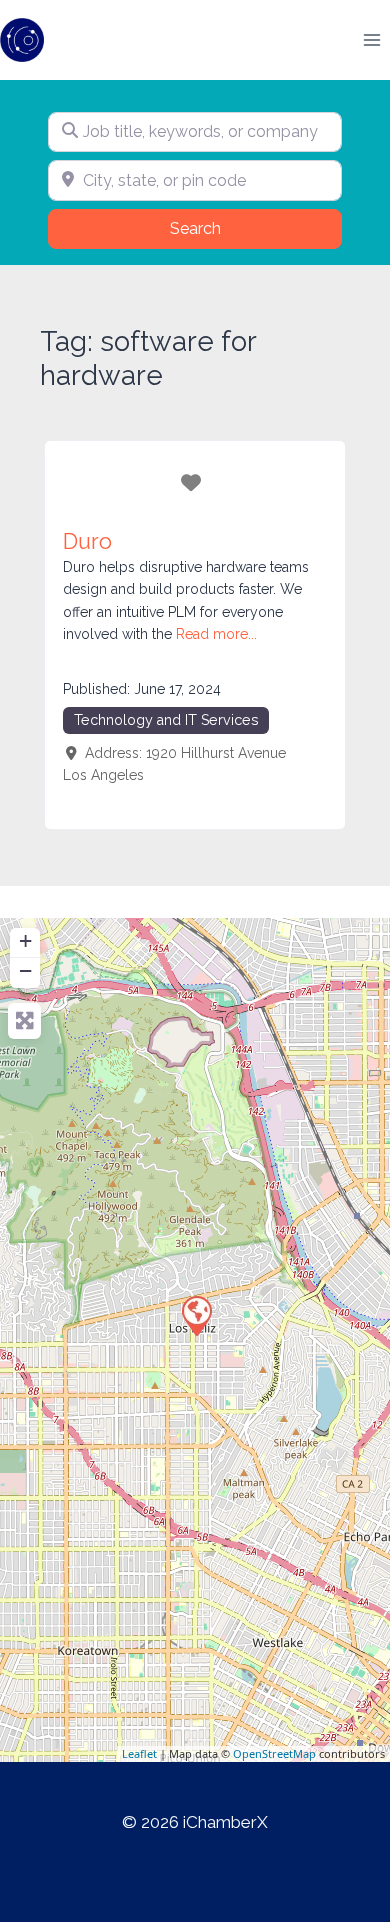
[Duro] (196, 1315)
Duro (87, 541)
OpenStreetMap (274, 1753)
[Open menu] (371, 39)
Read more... (216, 634)
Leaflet (139, 1753)
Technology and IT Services (166, 720)
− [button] (25, 970)
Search (220, 228)
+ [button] (25, 940)
